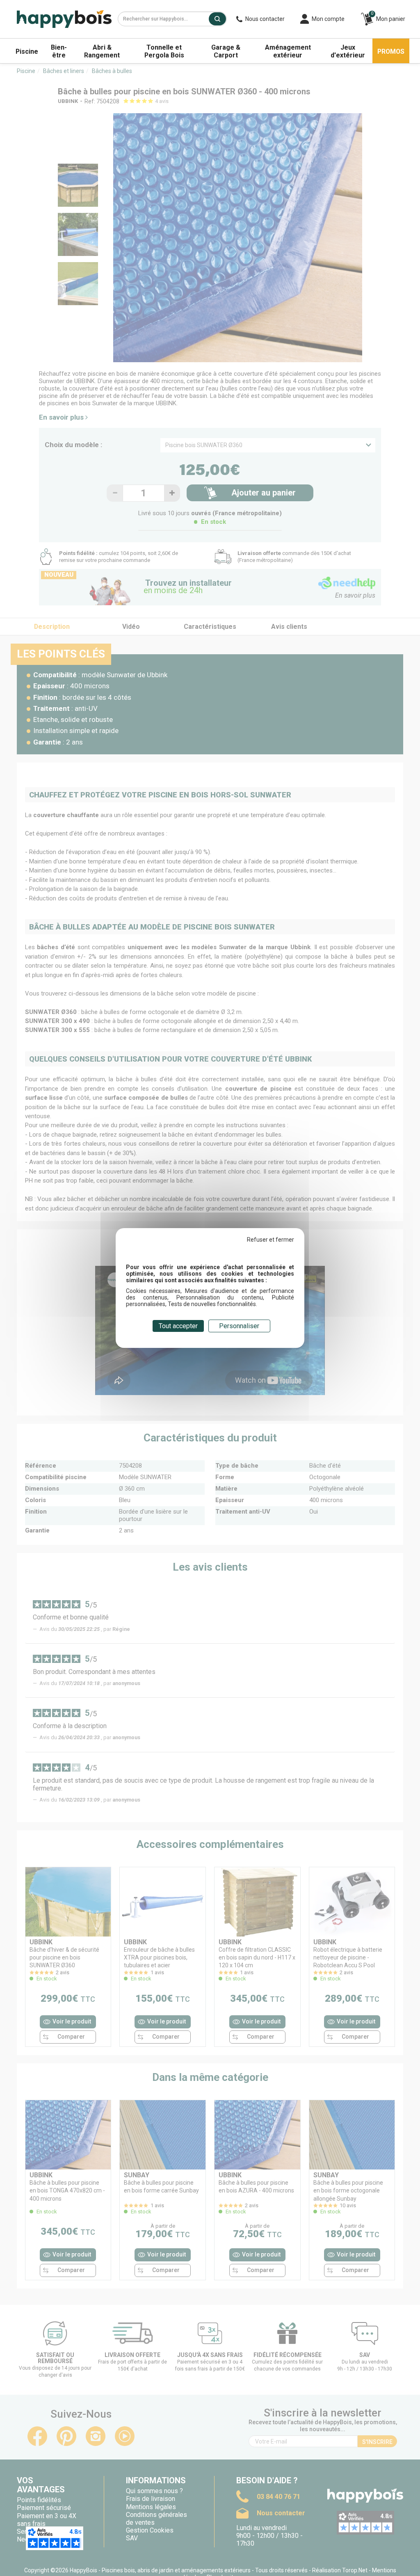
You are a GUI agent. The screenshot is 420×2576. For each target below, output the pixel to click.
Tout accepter (178, 1326)
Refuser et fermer (270, 1240)
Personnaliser (239, 1326)
